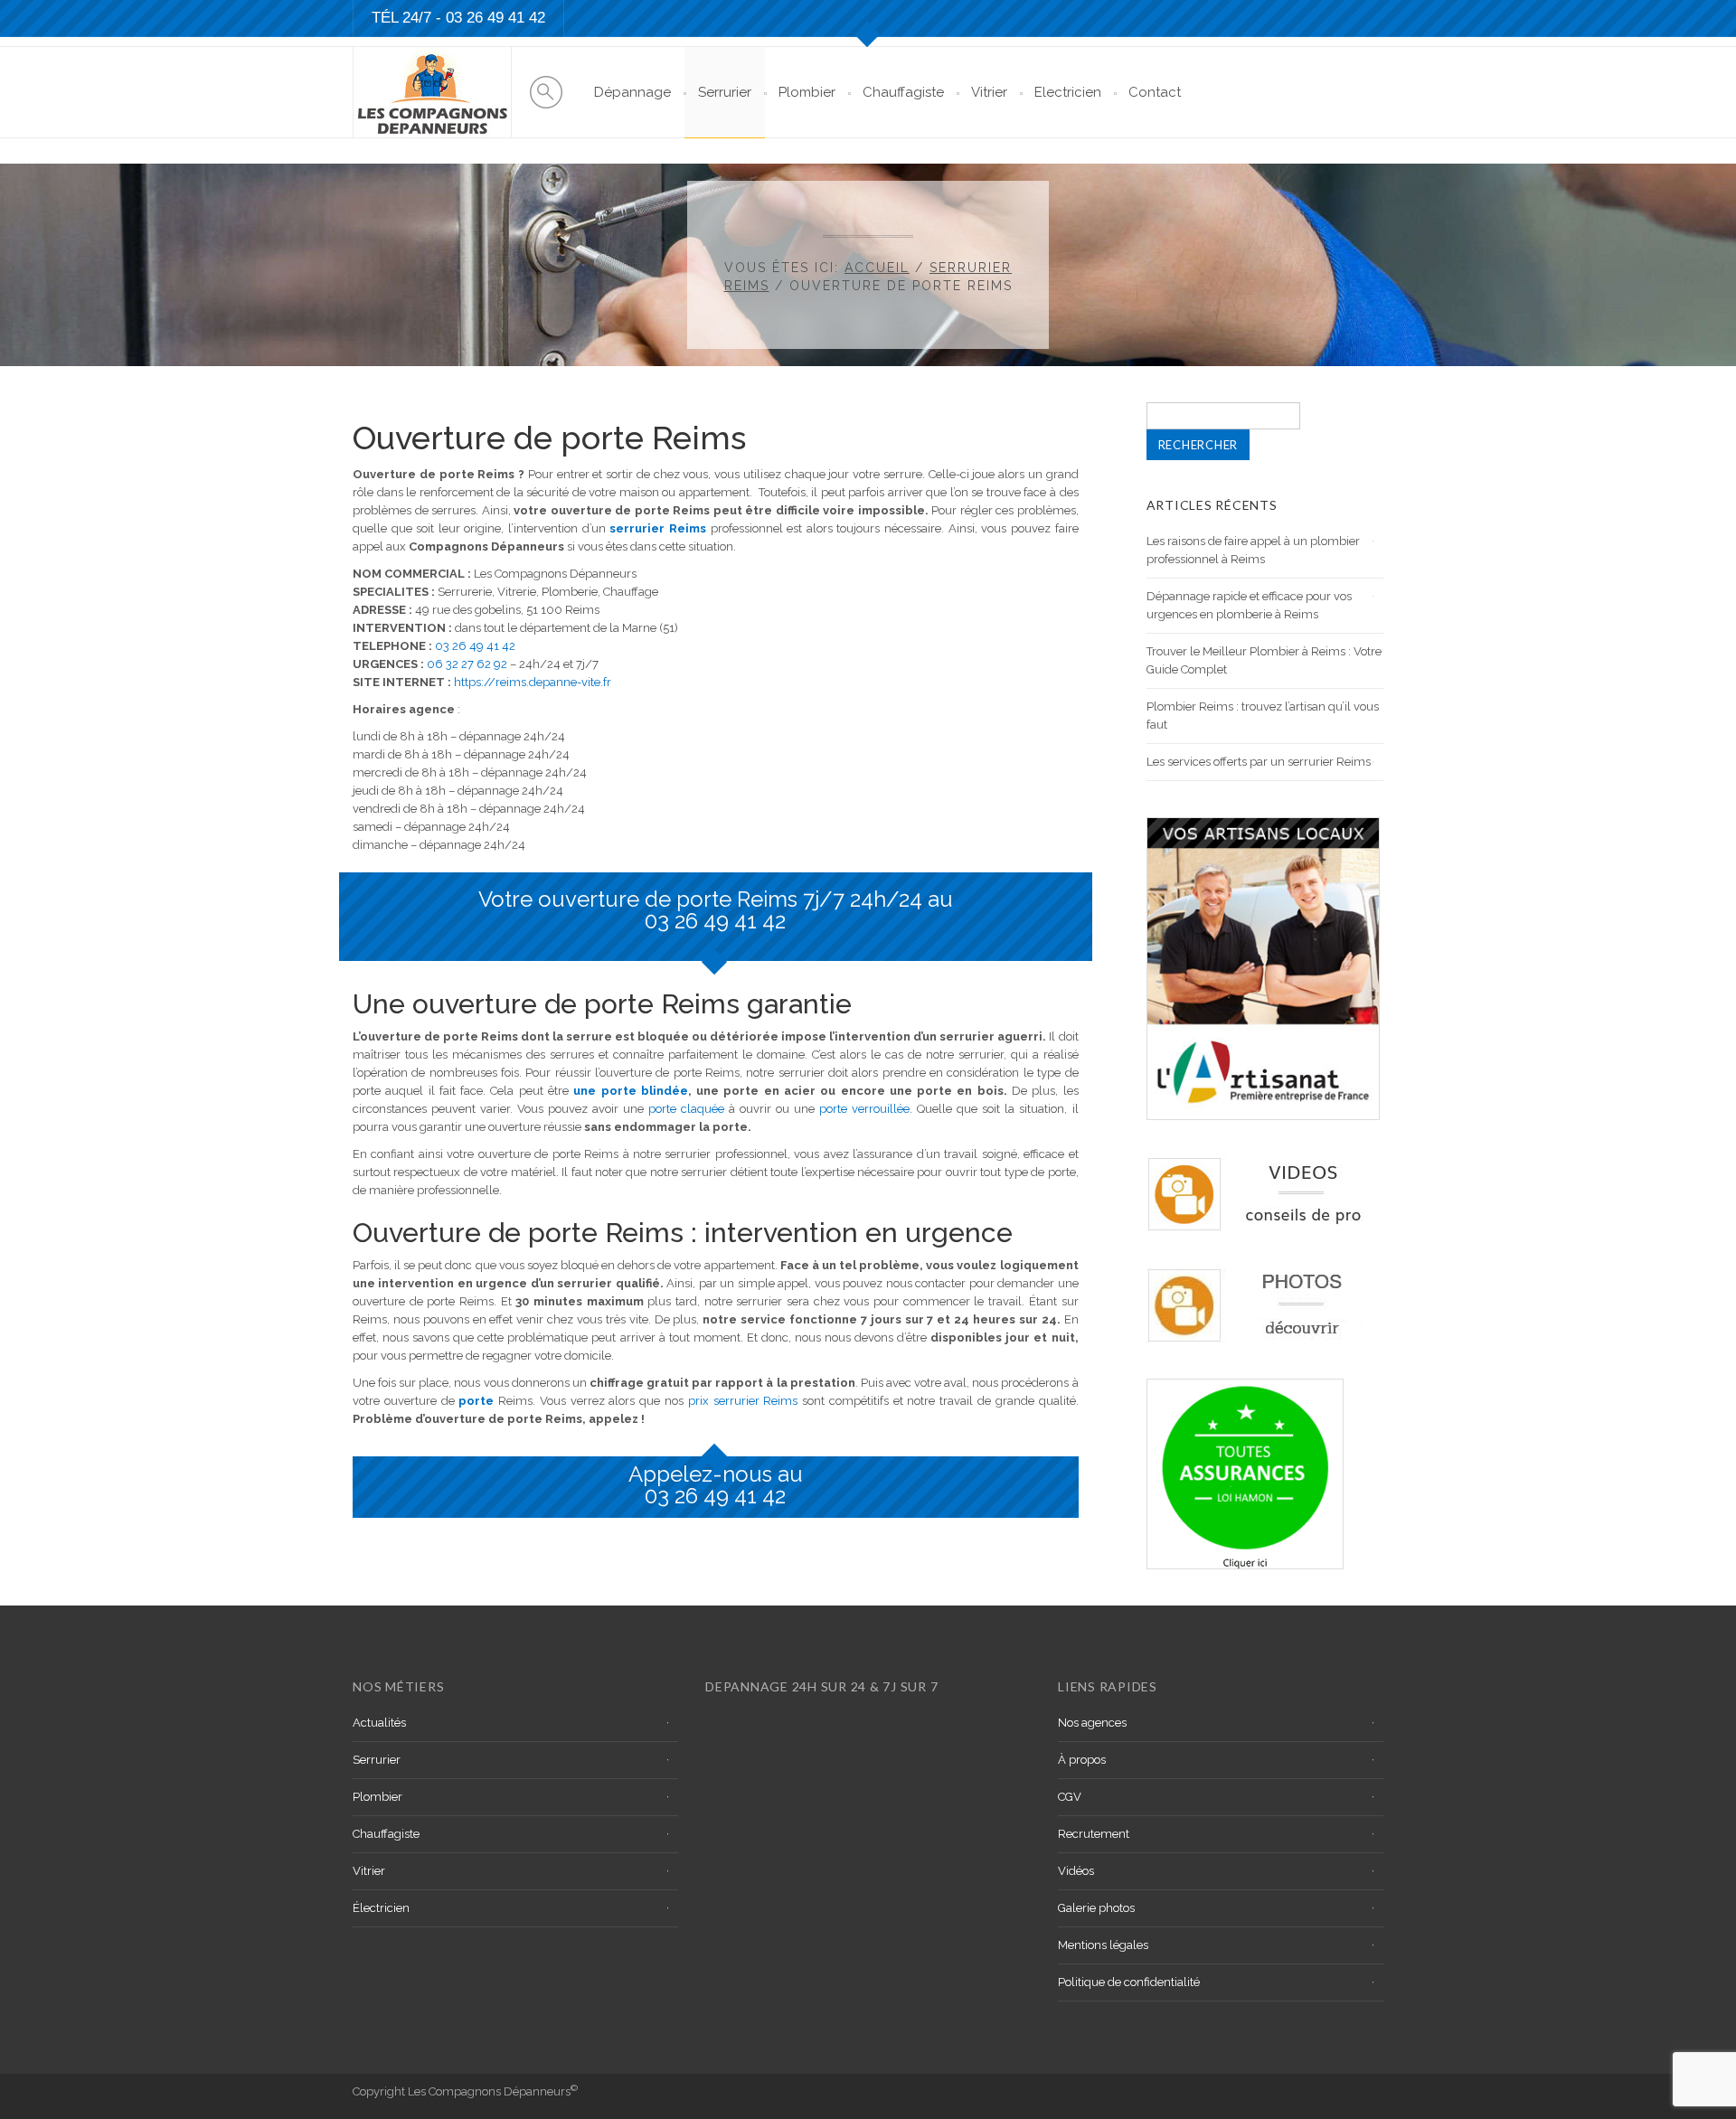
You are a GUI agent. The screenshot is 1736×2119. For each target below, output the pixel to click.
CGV (1070, 1797)
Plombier (807, 92)
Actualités (379, 1723)
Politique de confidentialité (1129, 1982)
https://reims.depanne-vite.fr (533, 682)
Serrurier (725, 92)
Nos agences (1092, 1723)
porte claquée (686, 1109)
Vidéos (1076, 1871)
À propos (1082, 1760)
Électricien (381, 1908)
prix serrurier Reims (743, 1401)
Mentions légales (1103, 1945)
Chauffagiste (903, 92)
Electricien (1068, 92)
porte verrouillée (864, 1109)
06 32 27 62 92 (467, 664)
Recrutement (1094, 1834)
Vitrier (989, 92)
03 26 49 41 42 (495, 18)
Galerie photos (1096, 1908)
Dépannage (632, 92)
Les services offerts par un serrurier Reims (1259, 762)
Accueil (877, 268)
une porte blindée (631, 1091)
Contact (1155, 92)
